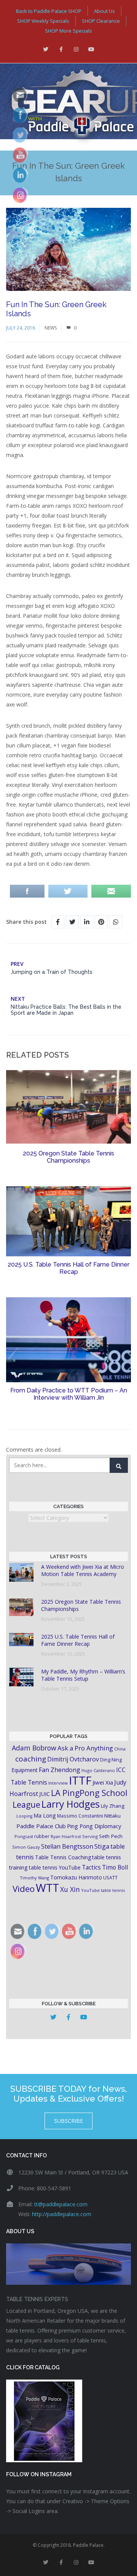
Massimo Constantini (80, 1816)
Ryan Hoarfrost (66, 1836)
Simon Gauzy (26, 1847)
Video (24, 1889)
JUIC (45, 1794)
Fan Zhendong (60, 1770)
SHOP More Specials (68, 31)
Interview (58, 1783)
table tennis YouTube (55, 1867)
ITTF (80, 1780)
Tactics (91, 1867)
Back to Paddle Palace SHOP (49, 11)
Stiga (102, 1846)
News (51, 328)
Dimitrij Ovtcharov (73, 1759)
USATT (110, 1878)
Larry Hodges (71, 1804)
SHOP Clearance (101, 21)
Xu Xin (70, 1889)
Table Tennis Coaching (63, 1857)
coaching (31, 1759)
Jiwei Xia (103, 1782)
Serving (90, 1836)
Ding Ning (111, 1760)
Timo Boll (115, 1867)
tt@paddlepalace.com (61, 2204)
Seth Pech (111, 1836)
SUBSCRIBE (68, 2121)
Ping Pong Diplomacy (94, 1826)
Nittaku (112, 1816)
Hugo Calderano (98, 1770)
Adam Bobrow (34, 1748)
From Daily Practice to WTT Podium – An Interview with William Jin (69, 1394)
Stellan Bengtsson (67, 1846)
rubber (42, 1836)
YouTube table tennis (103, 1890)
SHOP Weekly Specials (43, 21)
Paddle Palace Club (41, 1826)
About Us (104, 11)
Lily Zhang (113, 1806)
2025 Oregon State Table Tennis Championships (68, 1157)
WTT (47, 1888)
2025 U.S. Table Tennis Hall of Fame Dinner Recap (68, 1268)
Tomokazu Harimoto (76, 1877)
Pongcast (24, 1836)
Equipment (25, 1770)
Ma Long (45, 1815)
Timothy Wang (34, 1878)
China (120, 1749)
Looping (24, 1816)
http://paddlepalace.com (62, 2214)
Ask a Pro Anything (85, 1748)
